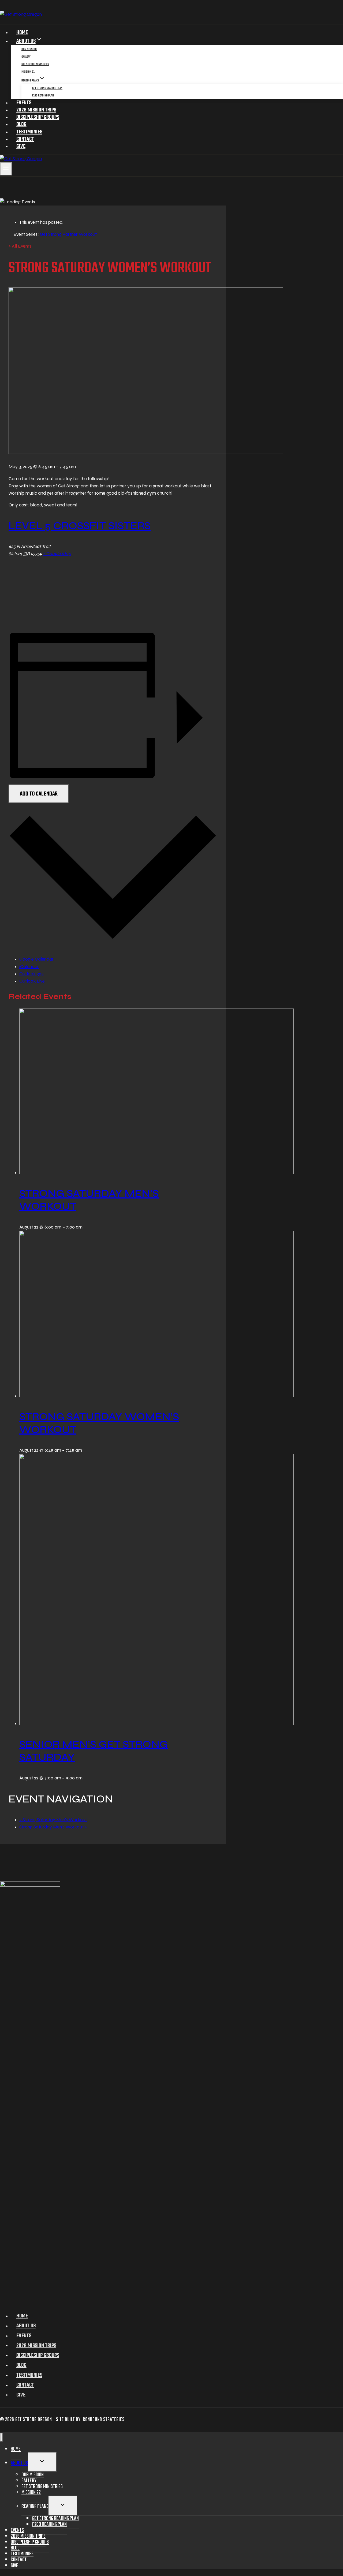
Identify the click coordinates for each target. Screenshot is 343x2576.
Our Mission (29, 49)
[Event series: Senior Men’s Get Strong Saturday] (85, 1778)
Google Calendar (36, 959)
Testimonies (29, 132)
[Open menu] (6, 169)
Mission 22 (28, 72)
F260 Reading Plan (43, 96)
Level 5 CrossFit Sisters (80, 526)
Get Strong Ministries (35, 64)
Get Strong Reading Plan (47, 88)
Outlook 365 (31, 974)
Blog (21, 124)
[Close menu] (1, 2437)
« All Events (20, 246)
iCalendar (29, 967)
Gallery (26, 57)
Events (24, 103)
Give (21, 146)
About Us (26, 2326)
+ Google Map (57, 554)
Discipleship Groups (38, 117)
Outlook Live (32, 981)
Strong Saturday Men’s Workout (53, 1820)
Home (22, 33)
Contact (25, 139)
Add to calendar (39, 794)
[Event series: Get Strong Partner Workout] (85, 1227)
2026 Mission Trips (36, 110)
